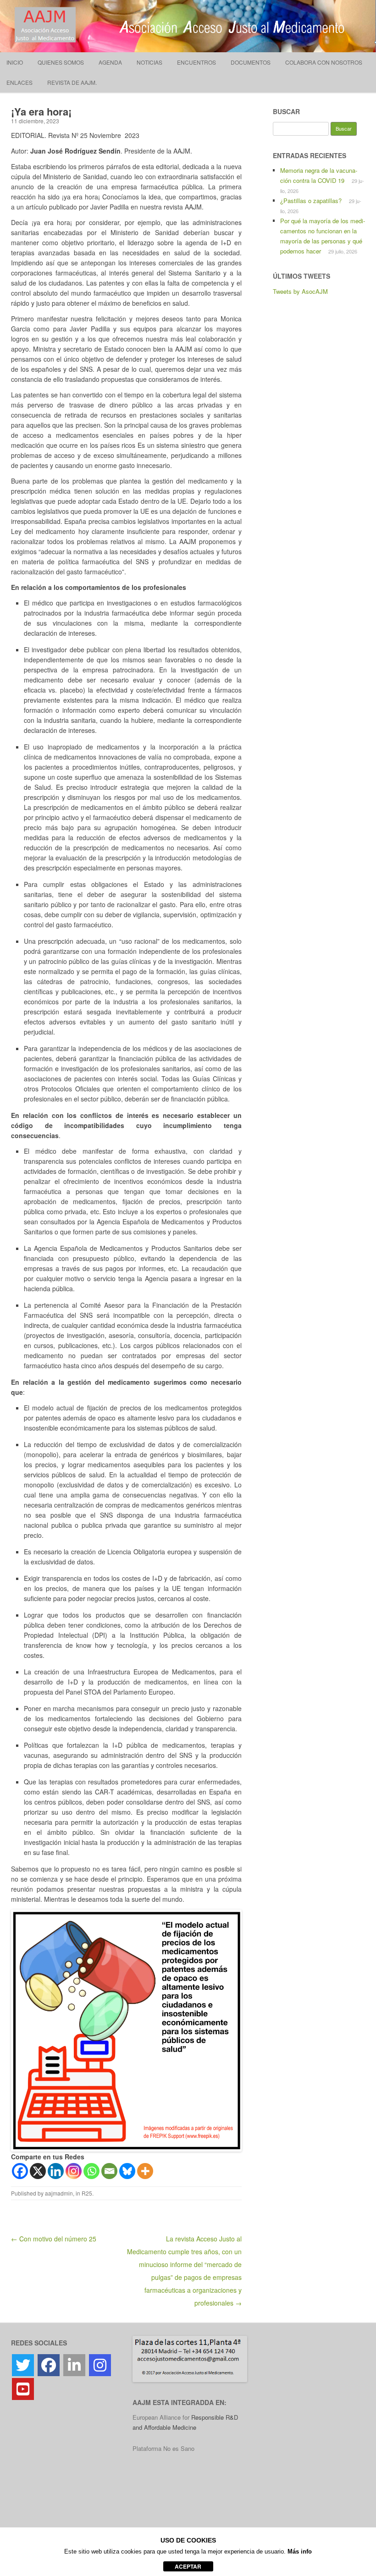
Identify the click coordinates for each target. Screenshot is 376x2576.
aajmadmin (59, 2193)
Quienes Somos (61, 62)
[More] (145, 2171)
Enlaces (19, 82)
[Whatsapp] (91, 2171)
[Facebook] (20, 2171)
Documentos (251, 62)
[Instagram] (74, 2171)
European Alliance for (162, 2417)
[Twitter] (23, 2365)
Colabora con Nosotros (324, 62)
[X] (38, 2171)
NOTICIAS (149, 62)
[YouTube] (23, 2389)
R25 (87, 2193)
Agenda (110, 62)
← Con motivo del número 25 (54, 2239)
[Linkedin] (56, 2171)
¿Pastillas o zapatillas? (311, 201)
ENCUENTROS (196, 62)
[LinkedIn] (74, 2365)
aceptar (188, 2566)
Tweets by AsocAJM (300, 291)
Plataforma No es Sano (163, 2448)
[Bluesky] (127, 2171)
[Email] (109, 2171)
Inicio (15, 62)
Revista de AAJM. (72, 82)
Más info (300, 2551)
